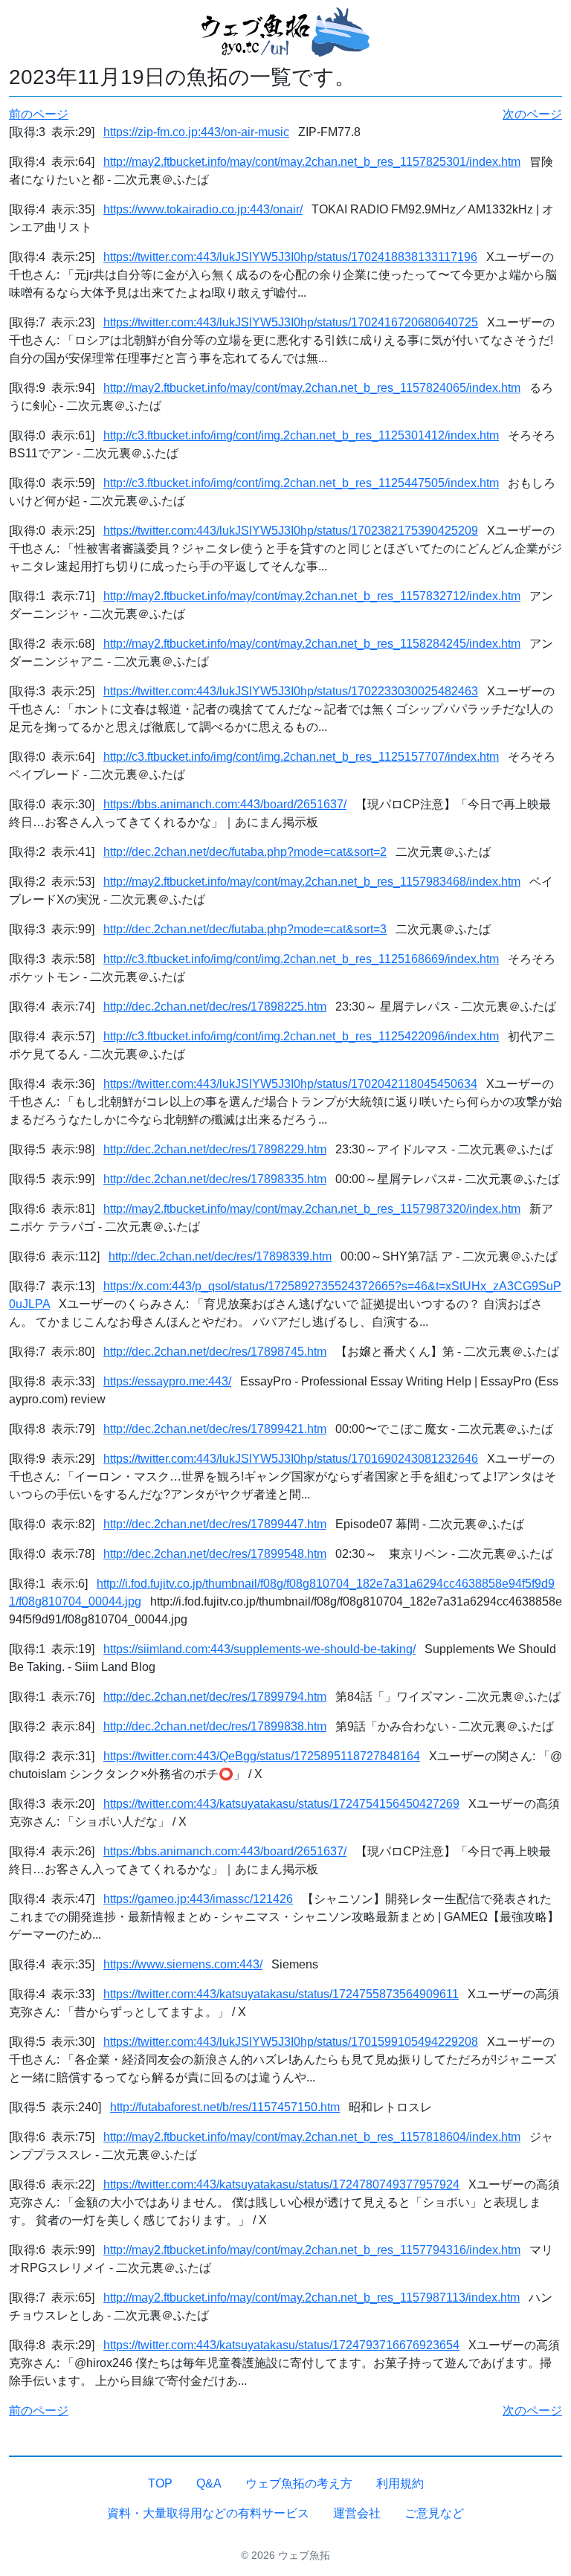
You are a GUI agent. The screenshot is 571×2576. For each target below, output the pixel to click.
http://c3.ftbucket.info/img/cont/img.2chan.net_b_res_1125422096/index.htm (301, 1036)
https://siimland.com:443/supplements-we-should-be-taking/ (259, 1649)
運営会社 (357, 2513)
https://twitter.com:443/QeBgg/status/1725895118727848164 (262, 1756)
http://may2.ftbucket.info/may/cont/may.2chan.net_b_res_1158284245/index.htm (312, 644)
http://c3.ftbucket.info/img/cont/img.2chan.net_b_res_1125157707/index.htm (301, 757)
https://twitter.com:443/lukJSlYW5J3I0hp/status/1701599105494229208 (291, 2042)
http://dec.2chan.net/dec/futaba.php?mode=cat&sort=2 (245, 852)
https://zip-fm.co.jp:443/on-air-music (196, 132)
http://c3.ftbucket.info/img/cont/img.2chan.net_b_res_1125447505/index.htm (301, 483)
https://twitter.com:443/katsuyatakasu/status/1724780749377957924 (281, 2184)
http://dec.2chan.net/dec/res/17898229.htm (215, 1149)
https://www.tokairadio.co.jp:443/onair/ (203, 209)
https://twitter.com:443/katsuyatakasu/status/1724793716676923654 (281, 2345)
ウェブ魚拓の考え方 (299, 2483)
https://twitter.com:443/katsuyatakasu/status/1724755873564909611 (281, 1994)
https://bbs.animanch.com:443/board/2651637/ (225, 804)
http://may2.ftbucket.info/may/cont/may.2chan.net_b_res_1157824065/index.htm (312, 388)
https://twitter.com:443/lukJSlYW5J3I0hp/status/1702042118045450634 (290, 1084)
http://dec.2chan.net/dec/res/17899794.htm (215, 1697)
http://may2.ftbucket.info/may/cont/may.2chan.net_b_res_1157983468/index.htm (312, 882)
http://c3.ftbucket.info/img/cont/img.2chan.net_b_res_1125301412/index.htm (301, 435)
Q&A (209, 2483)
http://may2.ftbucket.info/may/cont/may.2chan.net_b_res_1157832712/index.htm (312, 596)
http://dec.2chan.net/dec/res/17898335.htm (215, 1179)
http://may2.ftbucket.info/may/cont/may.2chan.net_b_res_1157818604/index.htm (312, 2137)
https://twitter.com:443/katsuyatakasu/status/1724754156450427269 (281, 1804)
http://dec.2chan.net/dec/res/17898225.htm (215, 1007)
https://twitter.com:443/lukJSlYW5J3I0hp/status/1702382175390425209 (291, 531)
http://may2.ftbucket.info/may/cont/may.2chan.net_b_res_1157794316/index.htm (312, 2250)
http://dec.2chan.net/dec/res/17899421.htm (215, 1429)
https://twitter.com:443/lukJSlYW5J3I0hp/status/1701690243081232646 (291, 1459)
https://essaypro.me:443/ (167, 1381)
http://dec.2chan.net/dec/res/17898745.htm (215, 1352)
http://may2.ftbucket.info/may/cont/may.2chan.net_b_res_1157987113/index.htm (312, 2298)
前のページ (39, 114)
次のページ (532, 114)
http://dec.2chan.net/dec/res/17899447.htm (215, 1524)
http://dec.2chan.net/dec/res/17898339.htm (220, 1256)
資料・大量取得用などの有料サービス (208, 2513)
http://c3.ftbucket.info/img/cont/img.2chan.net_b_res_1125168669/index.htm (301, 959)
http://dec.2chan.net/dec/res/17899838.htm (215, 1726)
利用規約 (400, 2483)
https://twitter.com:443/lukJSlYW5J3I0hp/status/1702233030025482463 (291, 691)
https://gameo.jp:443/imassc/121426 (198, 1899)
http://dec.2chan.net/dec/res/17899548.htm (215, 1554)
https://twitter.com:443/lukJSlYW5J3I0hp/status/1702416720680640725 (291, 322)
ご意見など (434, 2513)
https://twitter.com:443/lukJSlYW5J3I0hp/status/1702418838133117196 (290, 257)
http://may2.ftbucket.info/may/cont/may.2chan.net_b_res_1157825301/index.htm (312, 162)
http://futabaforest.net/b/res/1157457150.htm (225, 2107)
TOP (160, 2483)
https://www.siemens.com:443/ (183, 1964)
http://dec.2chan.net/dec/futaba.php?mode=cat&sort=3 (245, 929)
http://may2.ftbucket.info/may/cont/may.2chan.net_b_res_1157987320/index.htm (312, 1209)
